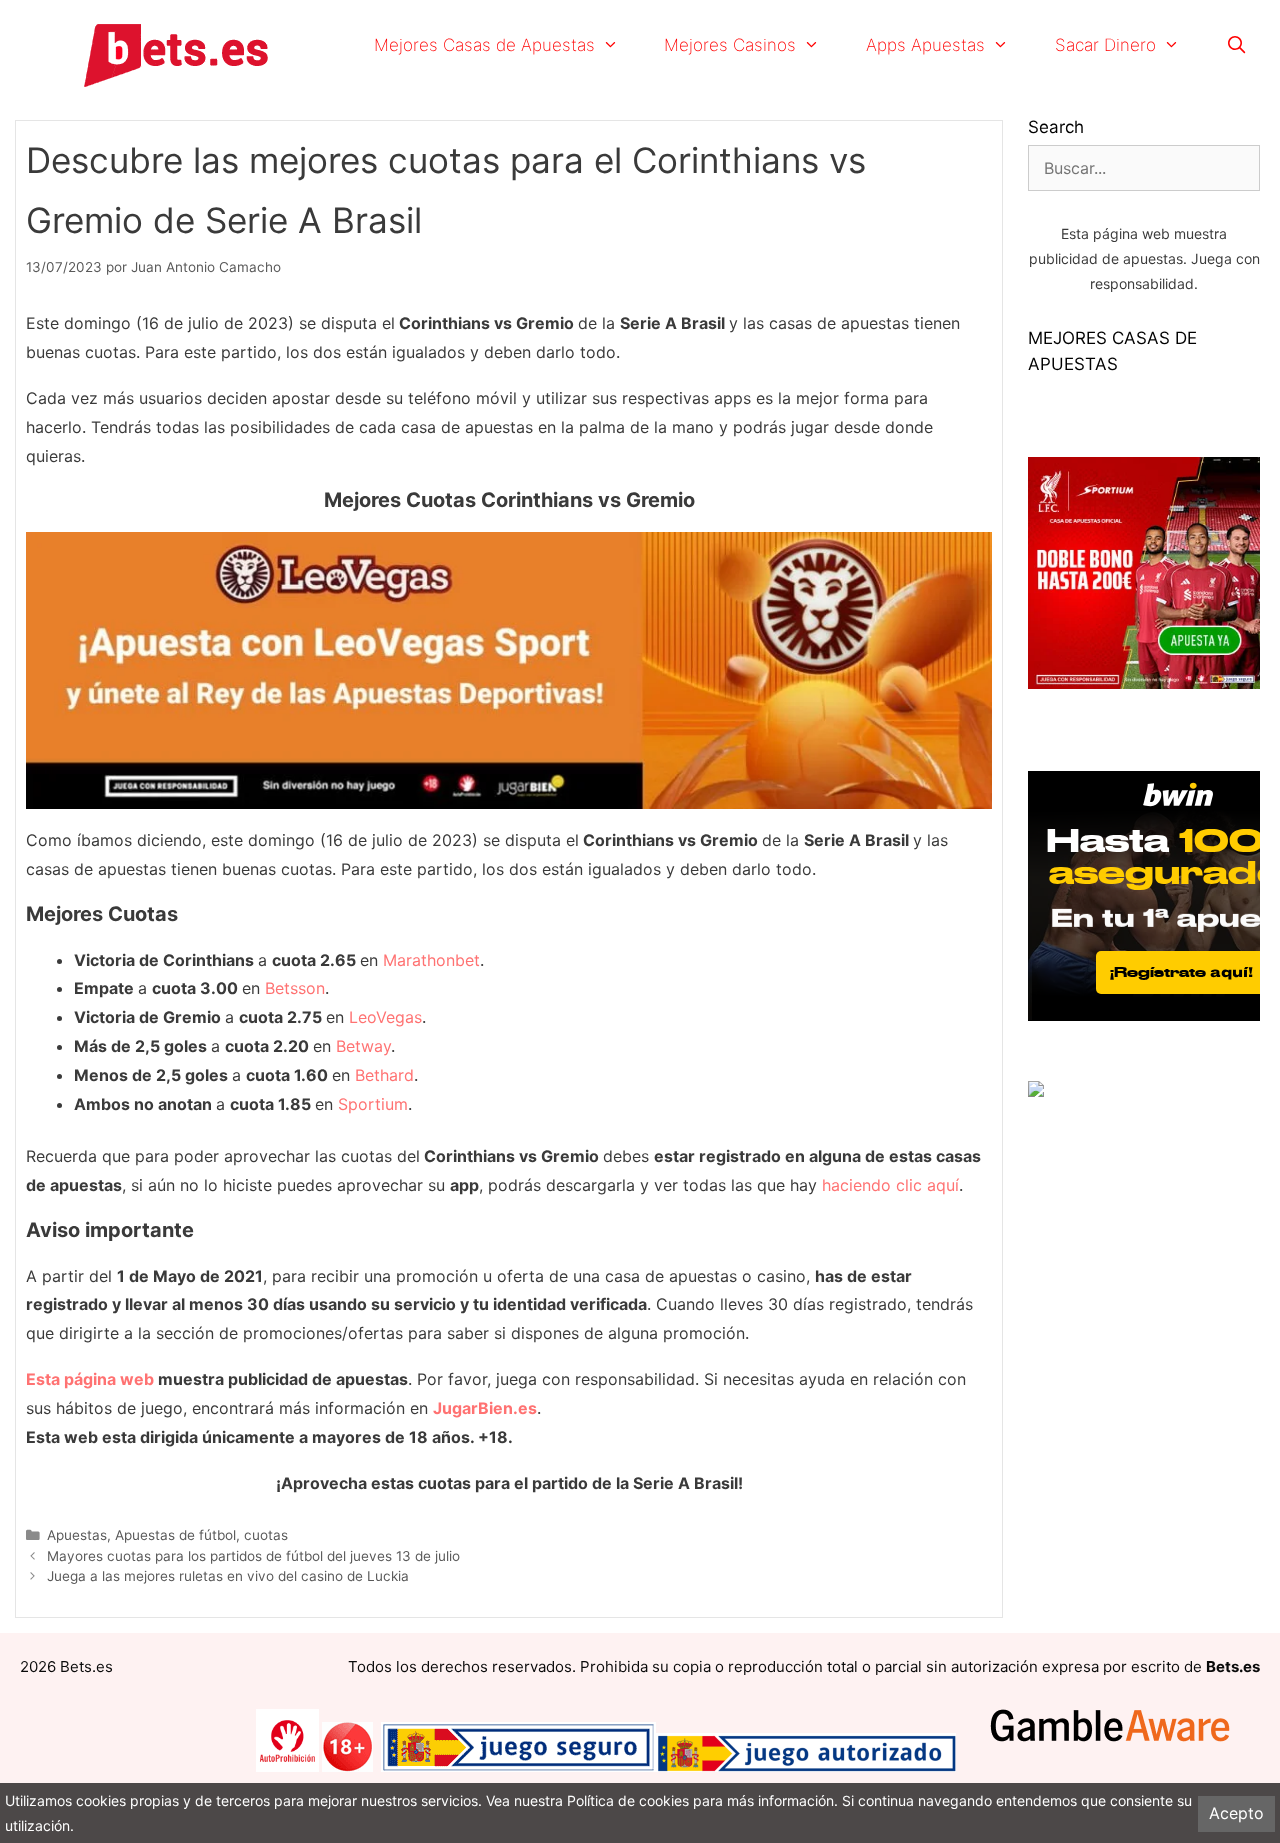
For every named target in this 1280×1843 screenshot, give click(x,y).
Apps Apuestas (925, 45)
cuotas (266, 1535)
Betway (363, 1046)
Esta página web (90, 1379)
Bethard (384, 1075)
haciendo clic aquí (890, 1185)
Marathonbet (431, 960)
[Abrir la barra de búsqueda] (1236, 45)
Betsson (295, 988)
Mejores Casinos (730, 45)
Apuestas (77, 1535)
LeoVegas (385, 1017)
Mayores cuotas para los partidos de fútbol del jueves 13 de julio (253, 1556)
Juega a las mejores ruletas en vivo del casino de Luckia (228, 1576)
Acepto (1236, 1813)
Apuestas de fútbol (175, 1535)
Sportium (373, 1104)
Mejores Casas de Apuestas (484, 45)
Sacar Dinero (1105, 45)
